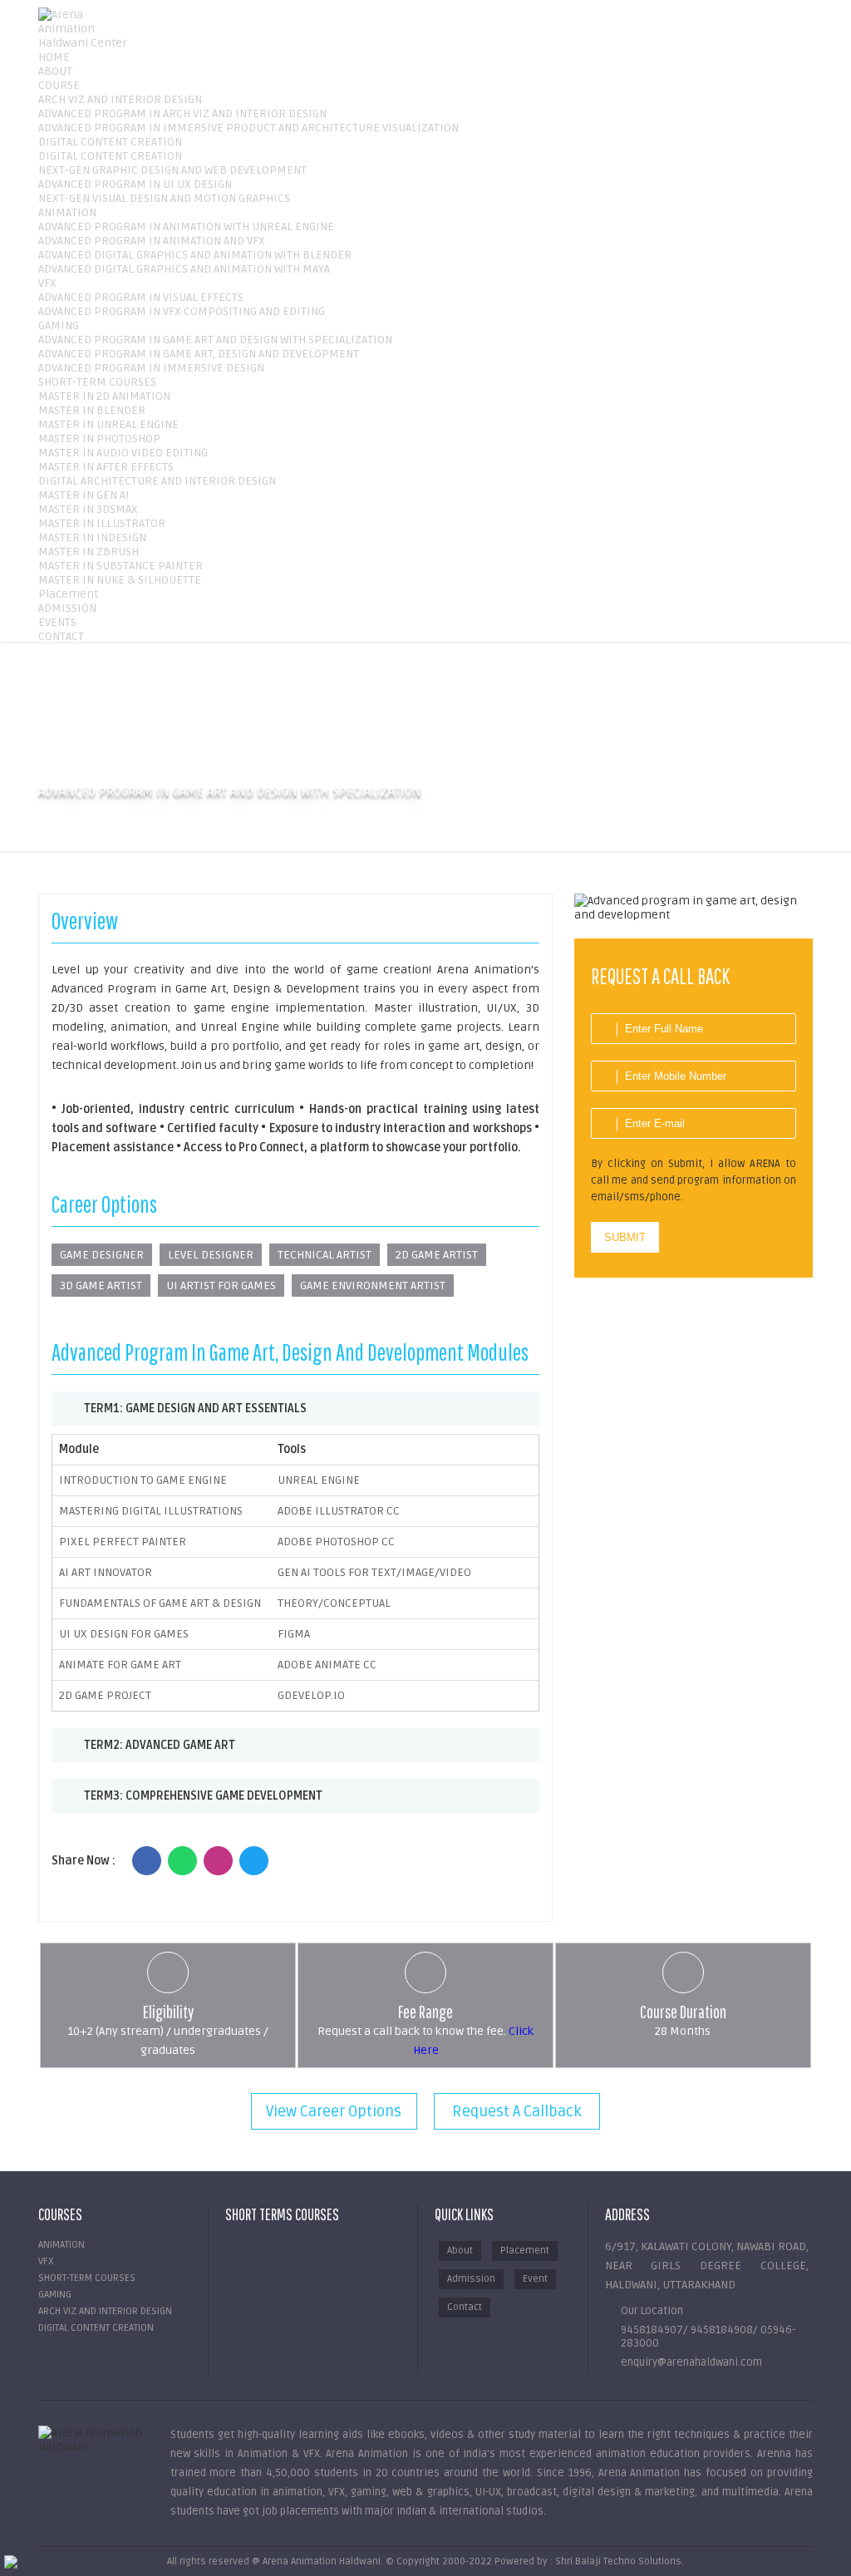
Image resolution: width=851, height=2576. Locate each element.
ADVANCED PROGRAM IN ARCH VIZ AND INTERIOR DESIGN (182, 113)
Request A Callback (517, 2111)
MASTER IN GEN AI (84, 495)
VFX (47, 283)
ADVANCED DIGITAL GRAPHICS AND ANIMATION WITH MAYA (184, 269)
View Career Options (334, 2111)
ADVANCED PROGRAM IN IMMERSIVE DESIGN (151, 368)
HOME (54, 57)
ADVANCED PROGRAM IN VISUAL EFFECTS (141, 297)
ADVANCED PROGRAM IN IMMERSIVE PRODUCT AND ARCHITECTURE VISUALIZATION (248, 128)
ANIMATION (67, 212)
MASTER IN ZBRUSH (89, 552)
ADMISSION (67, 608)
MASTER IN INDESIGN (92, 537)
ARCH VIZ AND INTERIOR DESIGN (120, 99)
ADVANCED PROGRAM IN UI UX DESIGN (135, 184)
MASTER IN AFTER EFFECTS (106, 467)
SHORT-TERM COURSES (97, 382)
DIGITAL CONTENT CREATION (110, 142)
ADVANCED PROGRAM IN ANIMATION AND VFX (152, 241)
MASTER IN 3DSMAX (88, 509)
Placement (68, 594)
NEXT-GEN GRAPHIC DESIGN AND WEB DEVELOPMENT (172, 170)
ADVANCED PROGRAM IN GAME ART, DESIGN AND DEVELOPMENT (199, 354)
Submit (625, 1237)
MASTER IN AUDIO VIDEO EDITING (123, 453)
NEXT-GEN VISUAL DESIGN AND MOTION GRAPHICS (164, 198)
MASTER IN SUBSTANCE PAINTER (121, 566)
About (460, 2251)
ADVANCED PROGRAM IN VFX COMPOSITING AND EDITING (182, 311)
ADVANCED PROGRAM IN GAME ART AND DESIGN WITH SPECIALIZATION (215, 340)
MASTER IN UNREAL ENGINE (108, 424)
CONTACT (61, 636)
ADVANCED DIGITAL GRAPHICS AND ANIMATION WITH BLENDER (195, 255)
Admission (471, 2279)
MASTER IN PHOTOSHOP (99, 438)
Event (535, 2279)
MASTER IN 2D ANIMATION (104, 396)
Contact (465, 2307)
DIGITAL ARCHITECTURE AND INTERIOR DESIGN (157, 481)
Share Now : (84, 1861)
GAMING (59, 325)
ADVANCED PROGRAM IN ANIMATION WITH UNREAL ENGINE (186, 227)
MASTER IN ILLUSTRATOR (102, 523)
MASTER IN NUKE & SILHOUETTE (120, 580)
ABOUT (55, 71)
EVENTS (57, 622)
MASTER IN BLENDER (92, 410)
